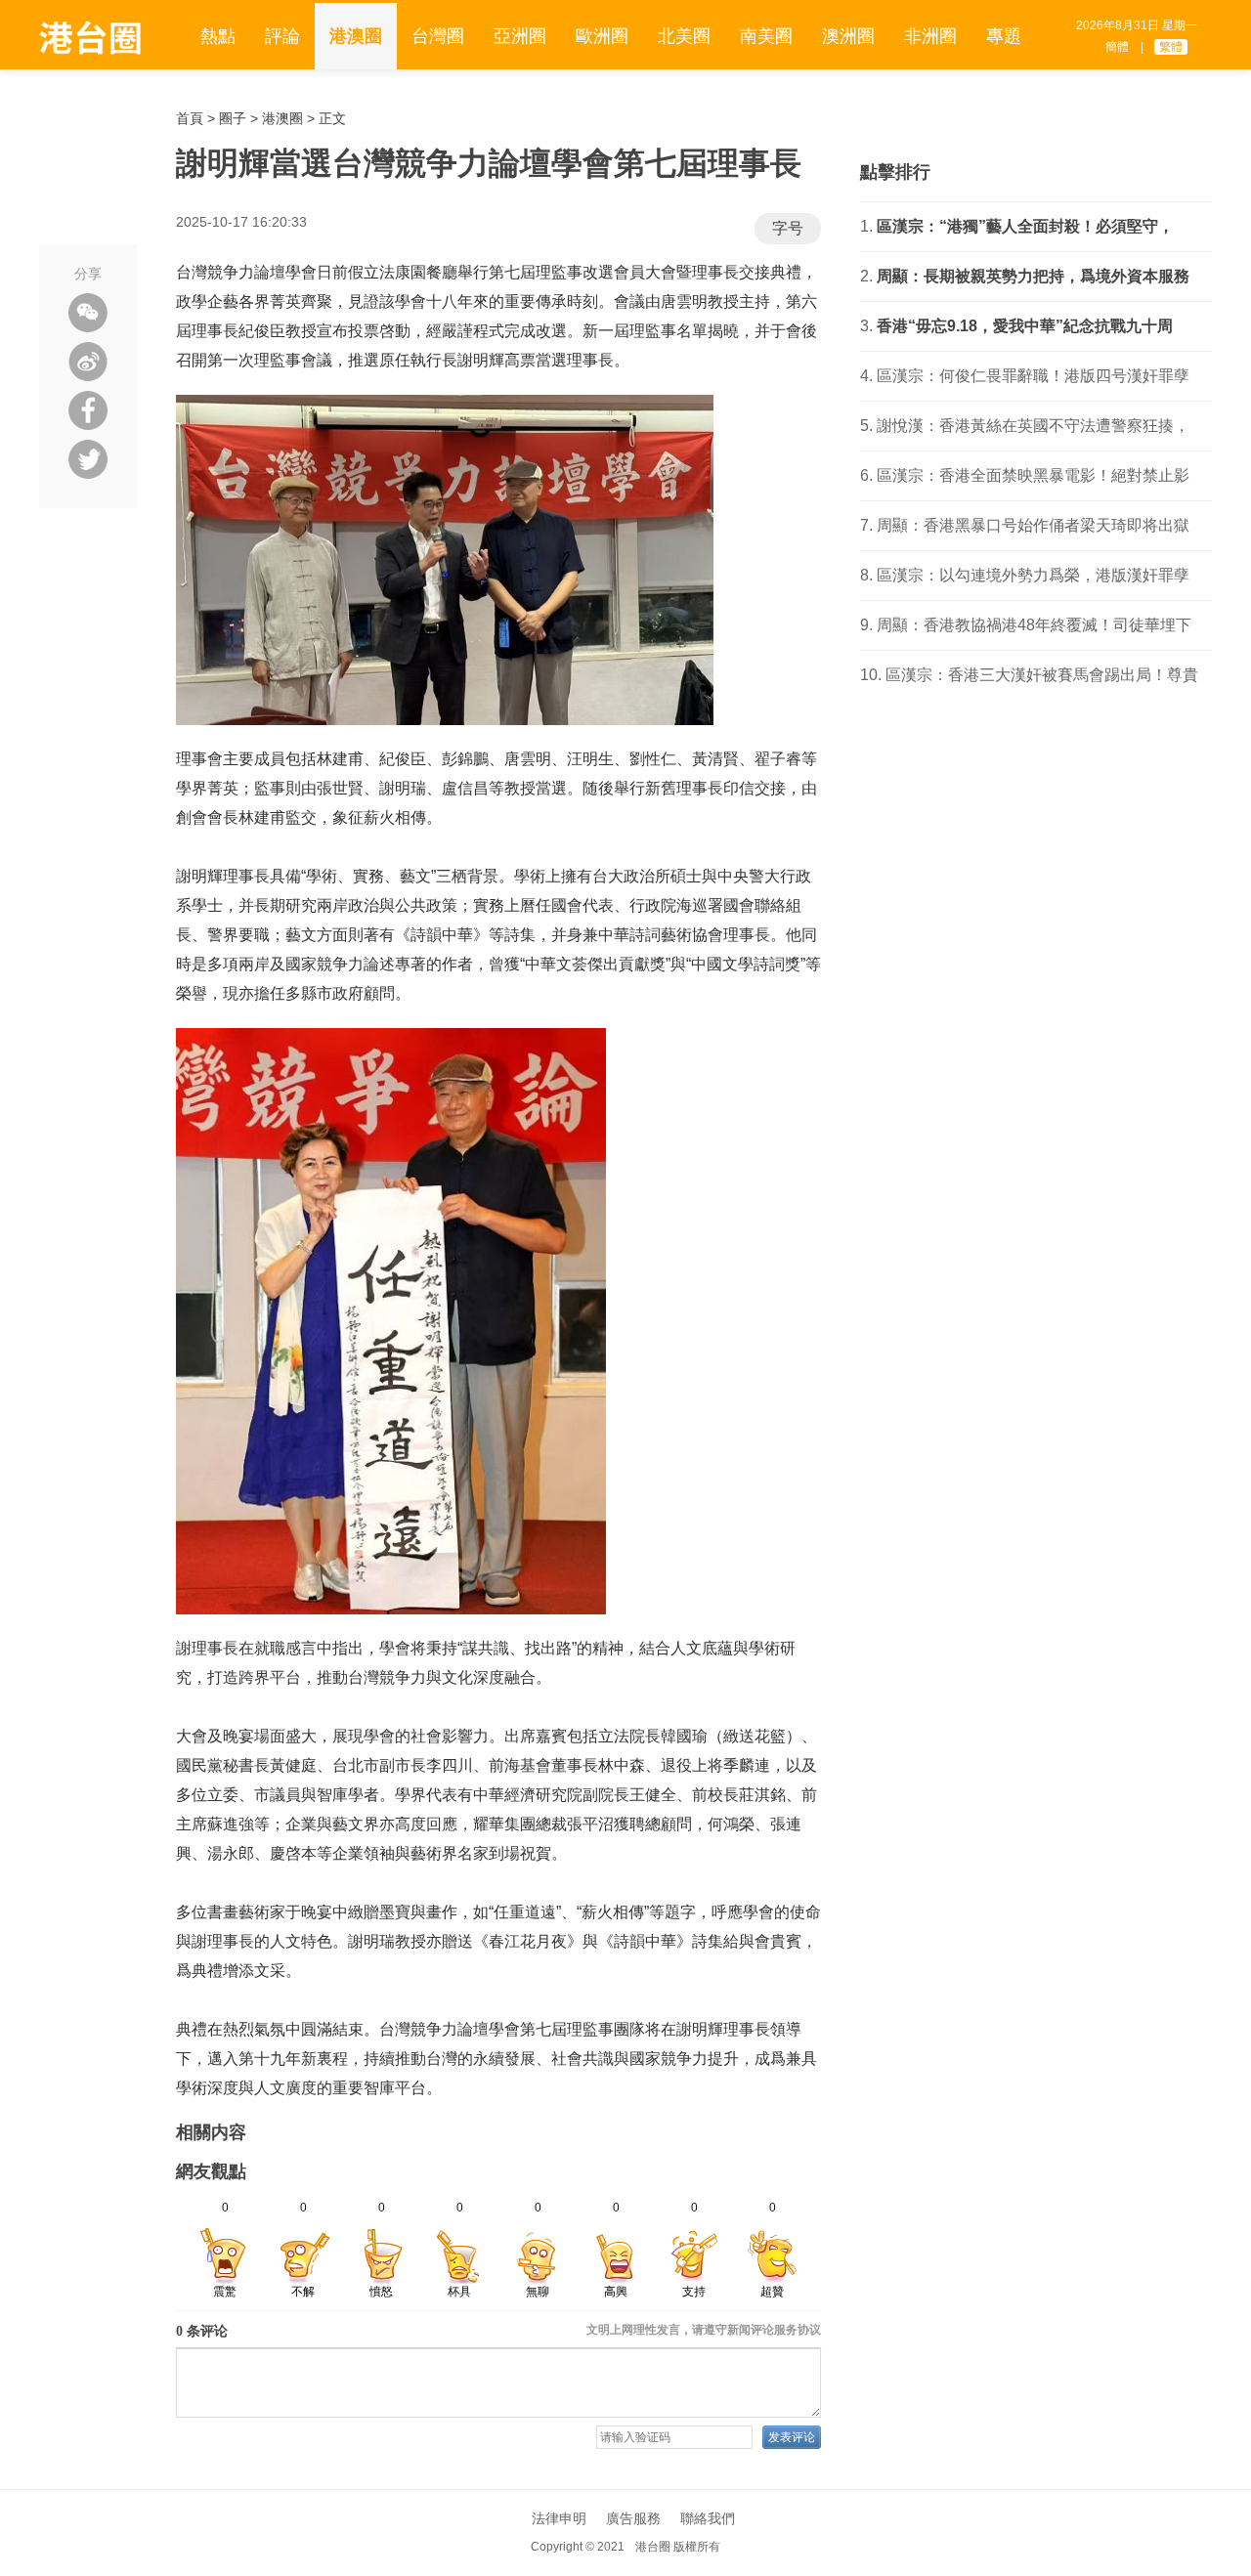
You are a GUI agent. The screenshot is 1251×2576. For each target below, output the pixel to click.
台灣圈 (438, 36)
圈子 (233, 118)
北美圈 (684, 36)
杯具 (459, 2292)
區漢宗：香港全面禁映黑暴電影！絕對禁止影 (1033, 475)
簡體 (1117, 47)
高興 (616, 2292)
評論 (282, 36)
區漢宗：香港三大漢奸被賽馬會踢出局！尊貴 (1042, 675)
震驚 (225, 2292)
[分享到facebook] (88, 410)
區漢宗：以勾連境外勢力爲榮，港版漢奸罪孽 (1033, 575)
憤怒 (381, 2292)
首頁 (190, 118)
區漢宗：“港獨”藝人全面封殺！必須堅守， (1025, 226)
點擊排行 (895, 172)
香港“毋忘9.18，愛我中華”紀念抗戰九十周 (1025, 326)
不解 (303, 2292)
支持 (694, 2292)
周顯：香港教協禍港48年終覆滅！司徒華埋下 (1034, 625)
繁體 (1171, 47)
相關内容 (211, 2132)
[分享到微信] (88, 313)
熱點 (218, 36)
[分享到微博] (88, 362)
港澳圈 (356, 36)
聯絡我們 (708, 2518)
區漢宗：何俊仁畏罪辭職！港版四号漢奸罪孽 (1033, 376)
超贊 (772, 2292)
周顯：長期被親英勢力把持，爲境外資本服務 (1033, 276)
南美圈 (766, 36)
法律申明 (559, 2518)
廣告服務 (633, 2518)
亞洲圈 (520, 36)
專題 (1004, 36)
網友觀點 (211, 2171)
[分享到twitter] (88, 459)
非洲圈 (930, 36)
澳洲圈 (848, 36)
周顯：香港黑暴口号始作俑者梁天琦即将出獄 (1033, 525)
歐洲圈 (602, 36)
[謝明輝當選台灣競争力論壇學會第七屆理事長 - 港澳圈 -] (90, 38)
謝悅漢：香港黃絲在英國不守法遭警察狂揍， (1033, 426)
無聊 (538, 2292)
